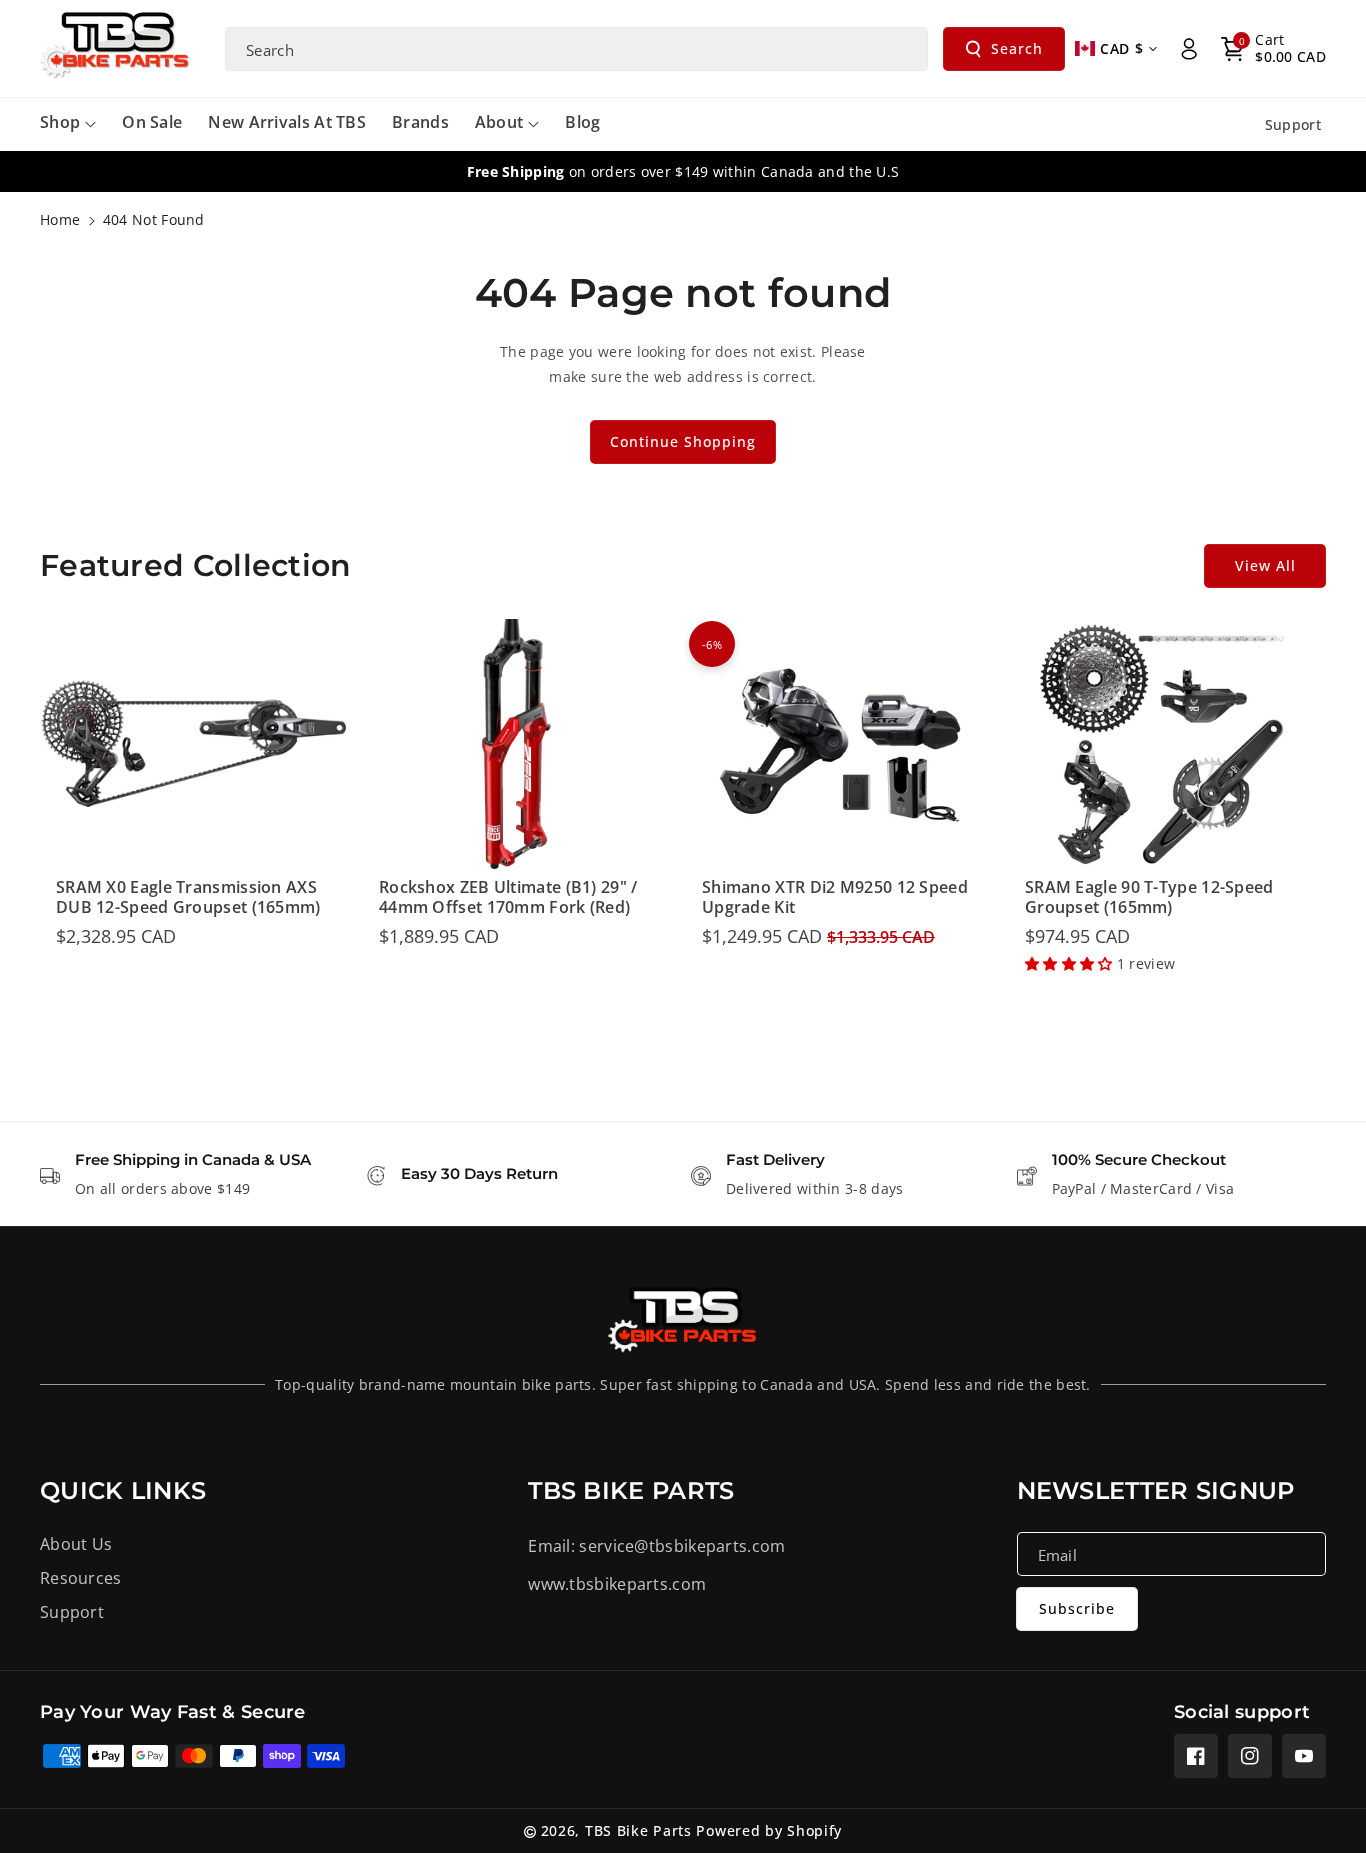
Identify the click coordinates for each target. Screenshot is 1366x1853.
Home (60, 219)
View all (1265, 565)
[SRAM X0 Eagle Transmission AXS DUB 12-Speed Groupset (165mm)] (193, 744)
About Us (76, 1544)
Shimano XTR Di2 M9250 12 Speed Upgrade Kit (835, 898)
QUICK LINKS (123, 1490)
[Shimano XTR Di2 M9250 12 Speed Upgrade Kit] (839, 744)
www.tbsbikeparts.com (617, 1584)
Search (1017, 48)
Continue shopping (683, 441)
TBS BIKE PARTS (631, 1490)
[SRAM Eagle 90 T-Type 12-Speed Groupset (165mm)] (1162, 744)
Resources (81, 1578)
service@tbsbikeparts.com (682, 1546)
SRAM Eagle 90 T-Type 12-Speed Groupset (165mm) (1149, 898)
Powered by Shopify (769, 1830)
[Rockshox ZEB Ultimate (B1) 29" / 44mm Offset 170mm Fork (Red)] (516, 744)
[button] (1273, 49)
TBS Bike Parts (638, 1830)
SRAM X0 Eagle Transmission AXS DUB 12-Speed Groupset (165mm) (188, 898)
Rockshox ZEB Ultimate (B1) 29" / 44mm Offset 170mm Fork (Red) (508, 898)
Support (72, 1612)
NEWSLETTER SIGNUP (1156, 1490)
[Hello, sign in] (1189, 49)
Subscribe (1077, 1608)
